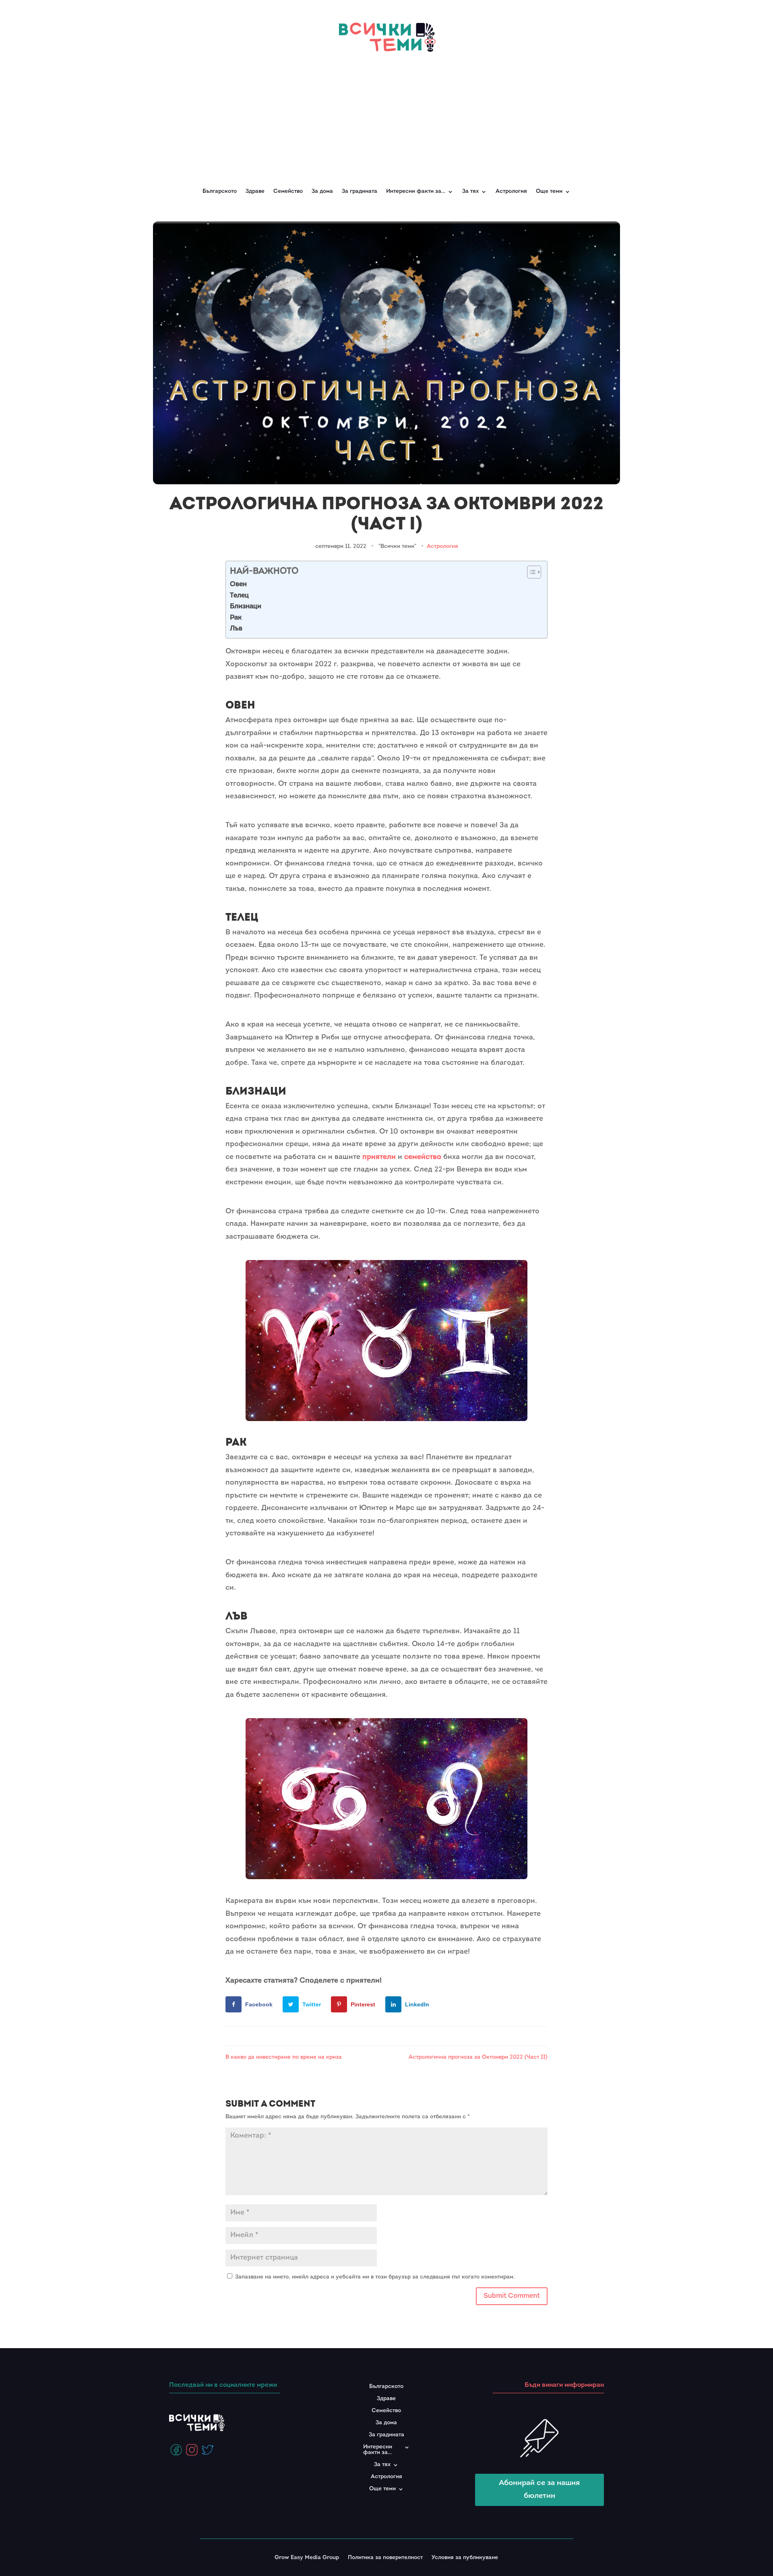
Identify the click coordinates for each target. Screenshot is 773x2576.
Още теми (549, 191)
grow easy (405, 1695)
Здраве (255, 191)
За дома (322, 191)
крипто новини (496, 1952)
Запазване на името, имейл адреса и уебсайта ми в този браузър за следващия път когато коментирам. (375, 2277)
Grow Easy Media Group (307, 2558)
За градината (360, 191)
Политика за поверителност (385, 2558)
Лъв (236, 629)
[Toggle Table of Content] (530, 572)
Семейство (288, 191)
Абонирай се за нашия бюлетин (539, 2490)
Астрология (511, 191)
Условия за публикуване (465, 2558)
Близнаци (246, 606)
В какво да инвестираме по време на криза (284, 2057)
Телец (239, 596)
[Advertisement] (386, 116)
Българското (220, 191)
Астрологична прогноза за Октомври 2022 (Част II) (478, 2057)
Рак (236, 618)
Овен (238, 584)
